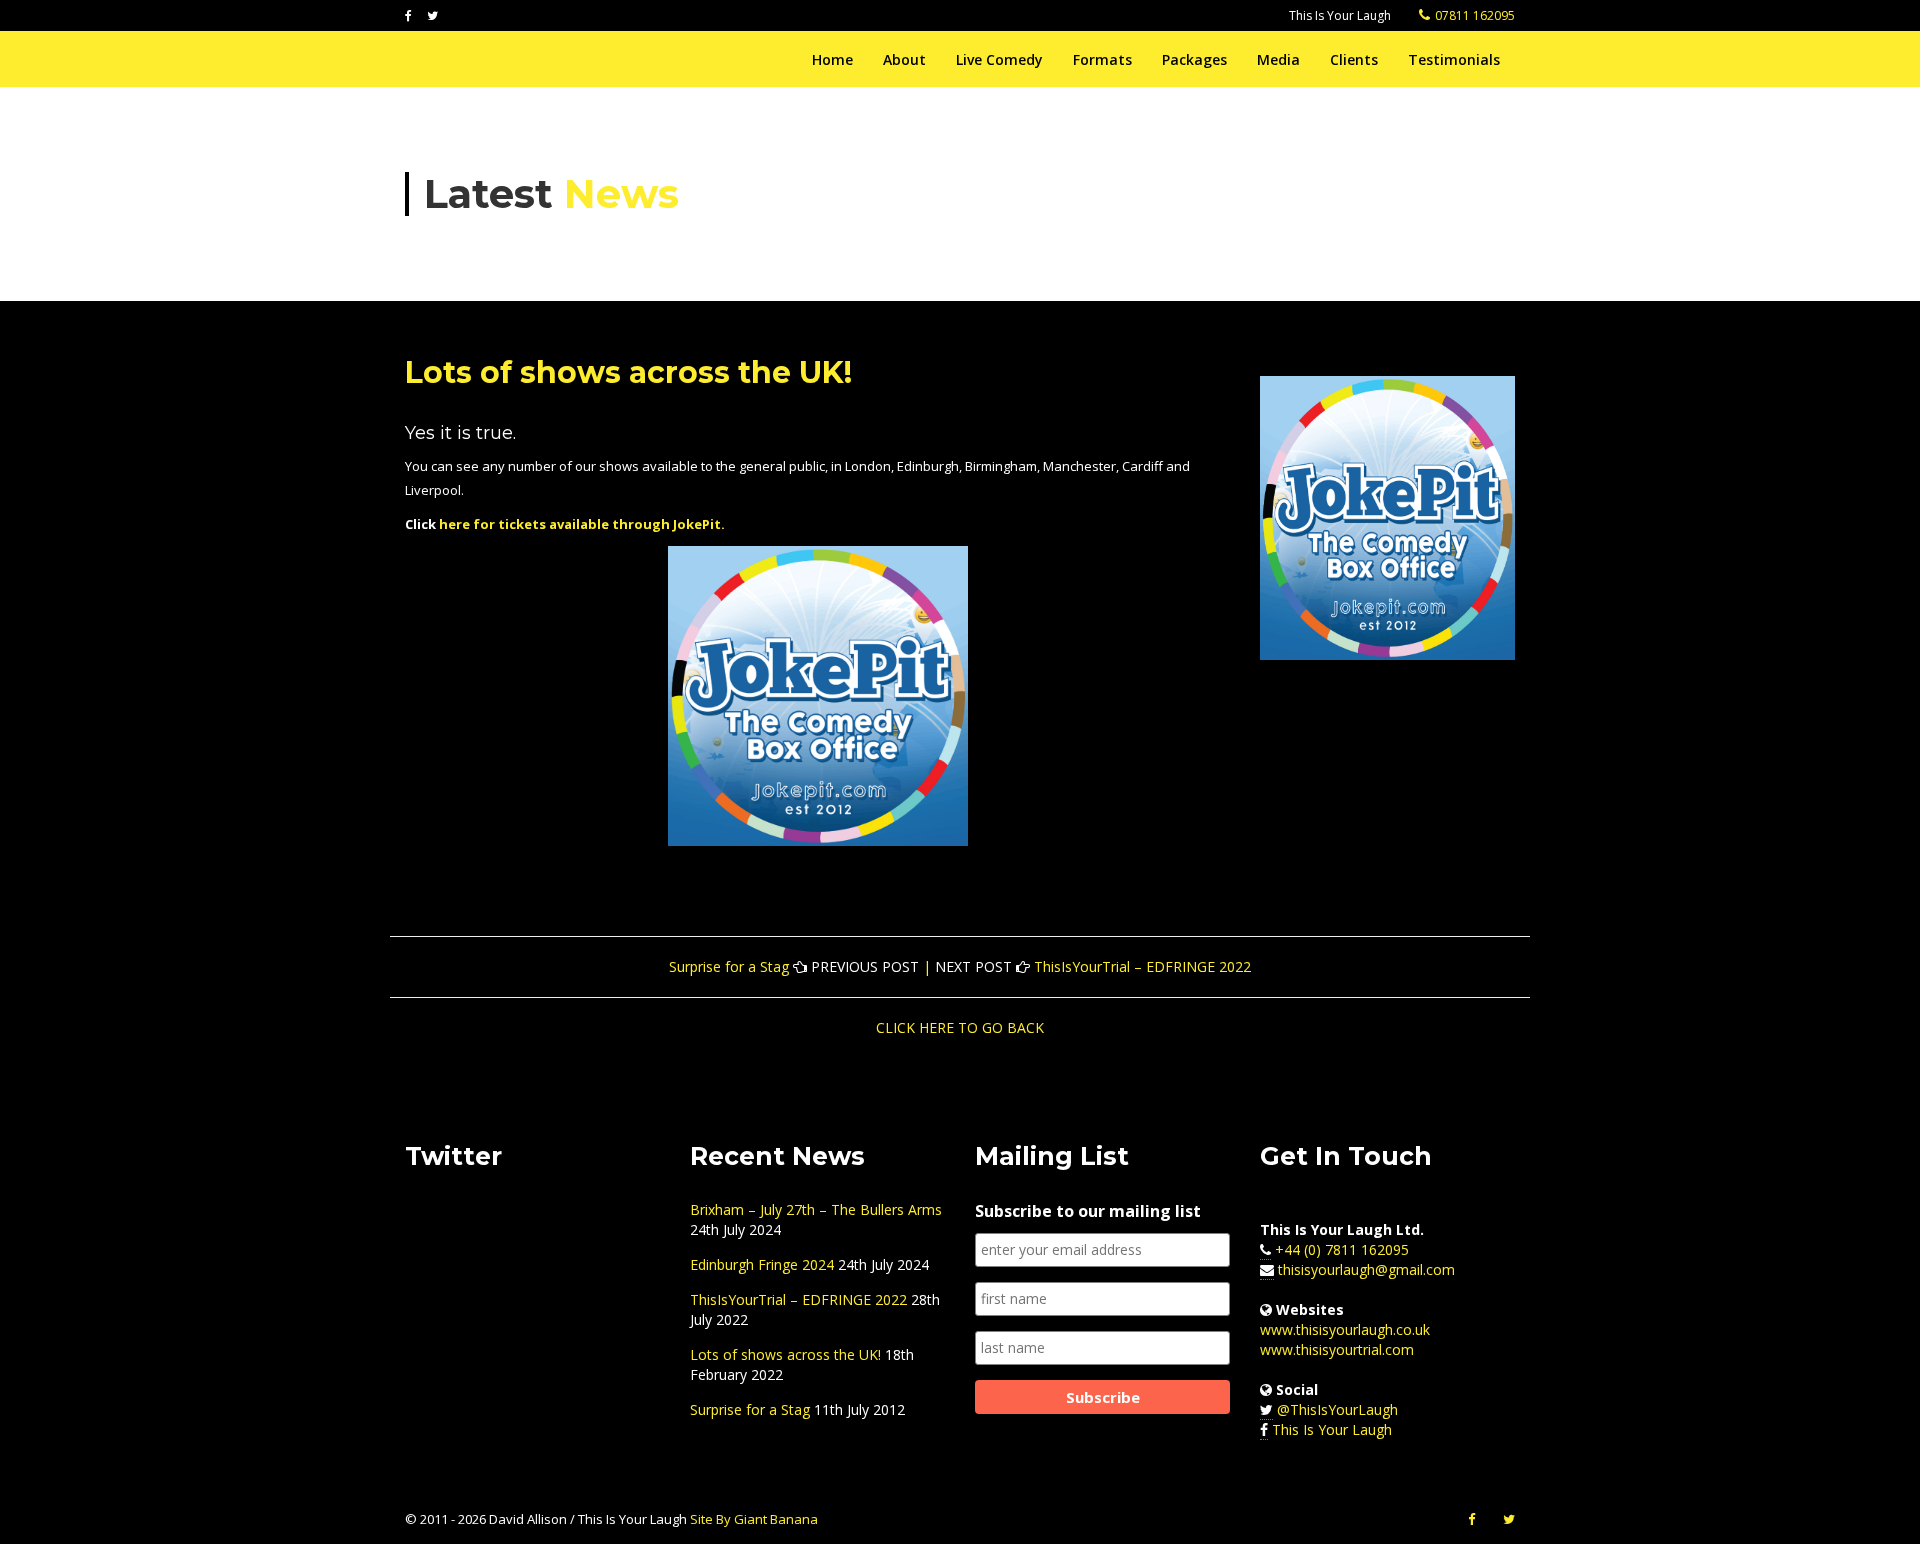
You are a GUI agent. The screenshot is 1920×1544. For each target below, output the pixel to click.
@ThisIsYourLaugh (1337, 1409)
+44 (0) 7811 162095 (1342, 1249)
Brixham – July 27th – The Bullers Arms (816, 1209)
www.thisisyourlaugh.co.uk (1345, 1329)
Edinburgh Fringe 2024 (762, 1264)
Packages (1194, 59)
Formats (1102, 59)
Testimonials (1454, 59)
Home (832, 59)
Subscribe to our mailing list (1088, 1211)
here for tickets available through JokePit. (582, 524)
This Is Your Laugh (1332, 1429)
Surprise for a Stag (729, 966)
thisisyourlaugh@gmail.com (1366, 1269)
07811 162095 (1475, 15)
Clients (1354, 59)
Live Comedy (999, 59)
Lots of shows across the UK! (785, 1354)
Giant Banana (776, 1519)
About (904, 59)
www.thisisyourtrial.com (1337, 1349)
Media (1278, 59)
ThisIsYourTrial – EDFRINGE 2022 (1142, 966)
